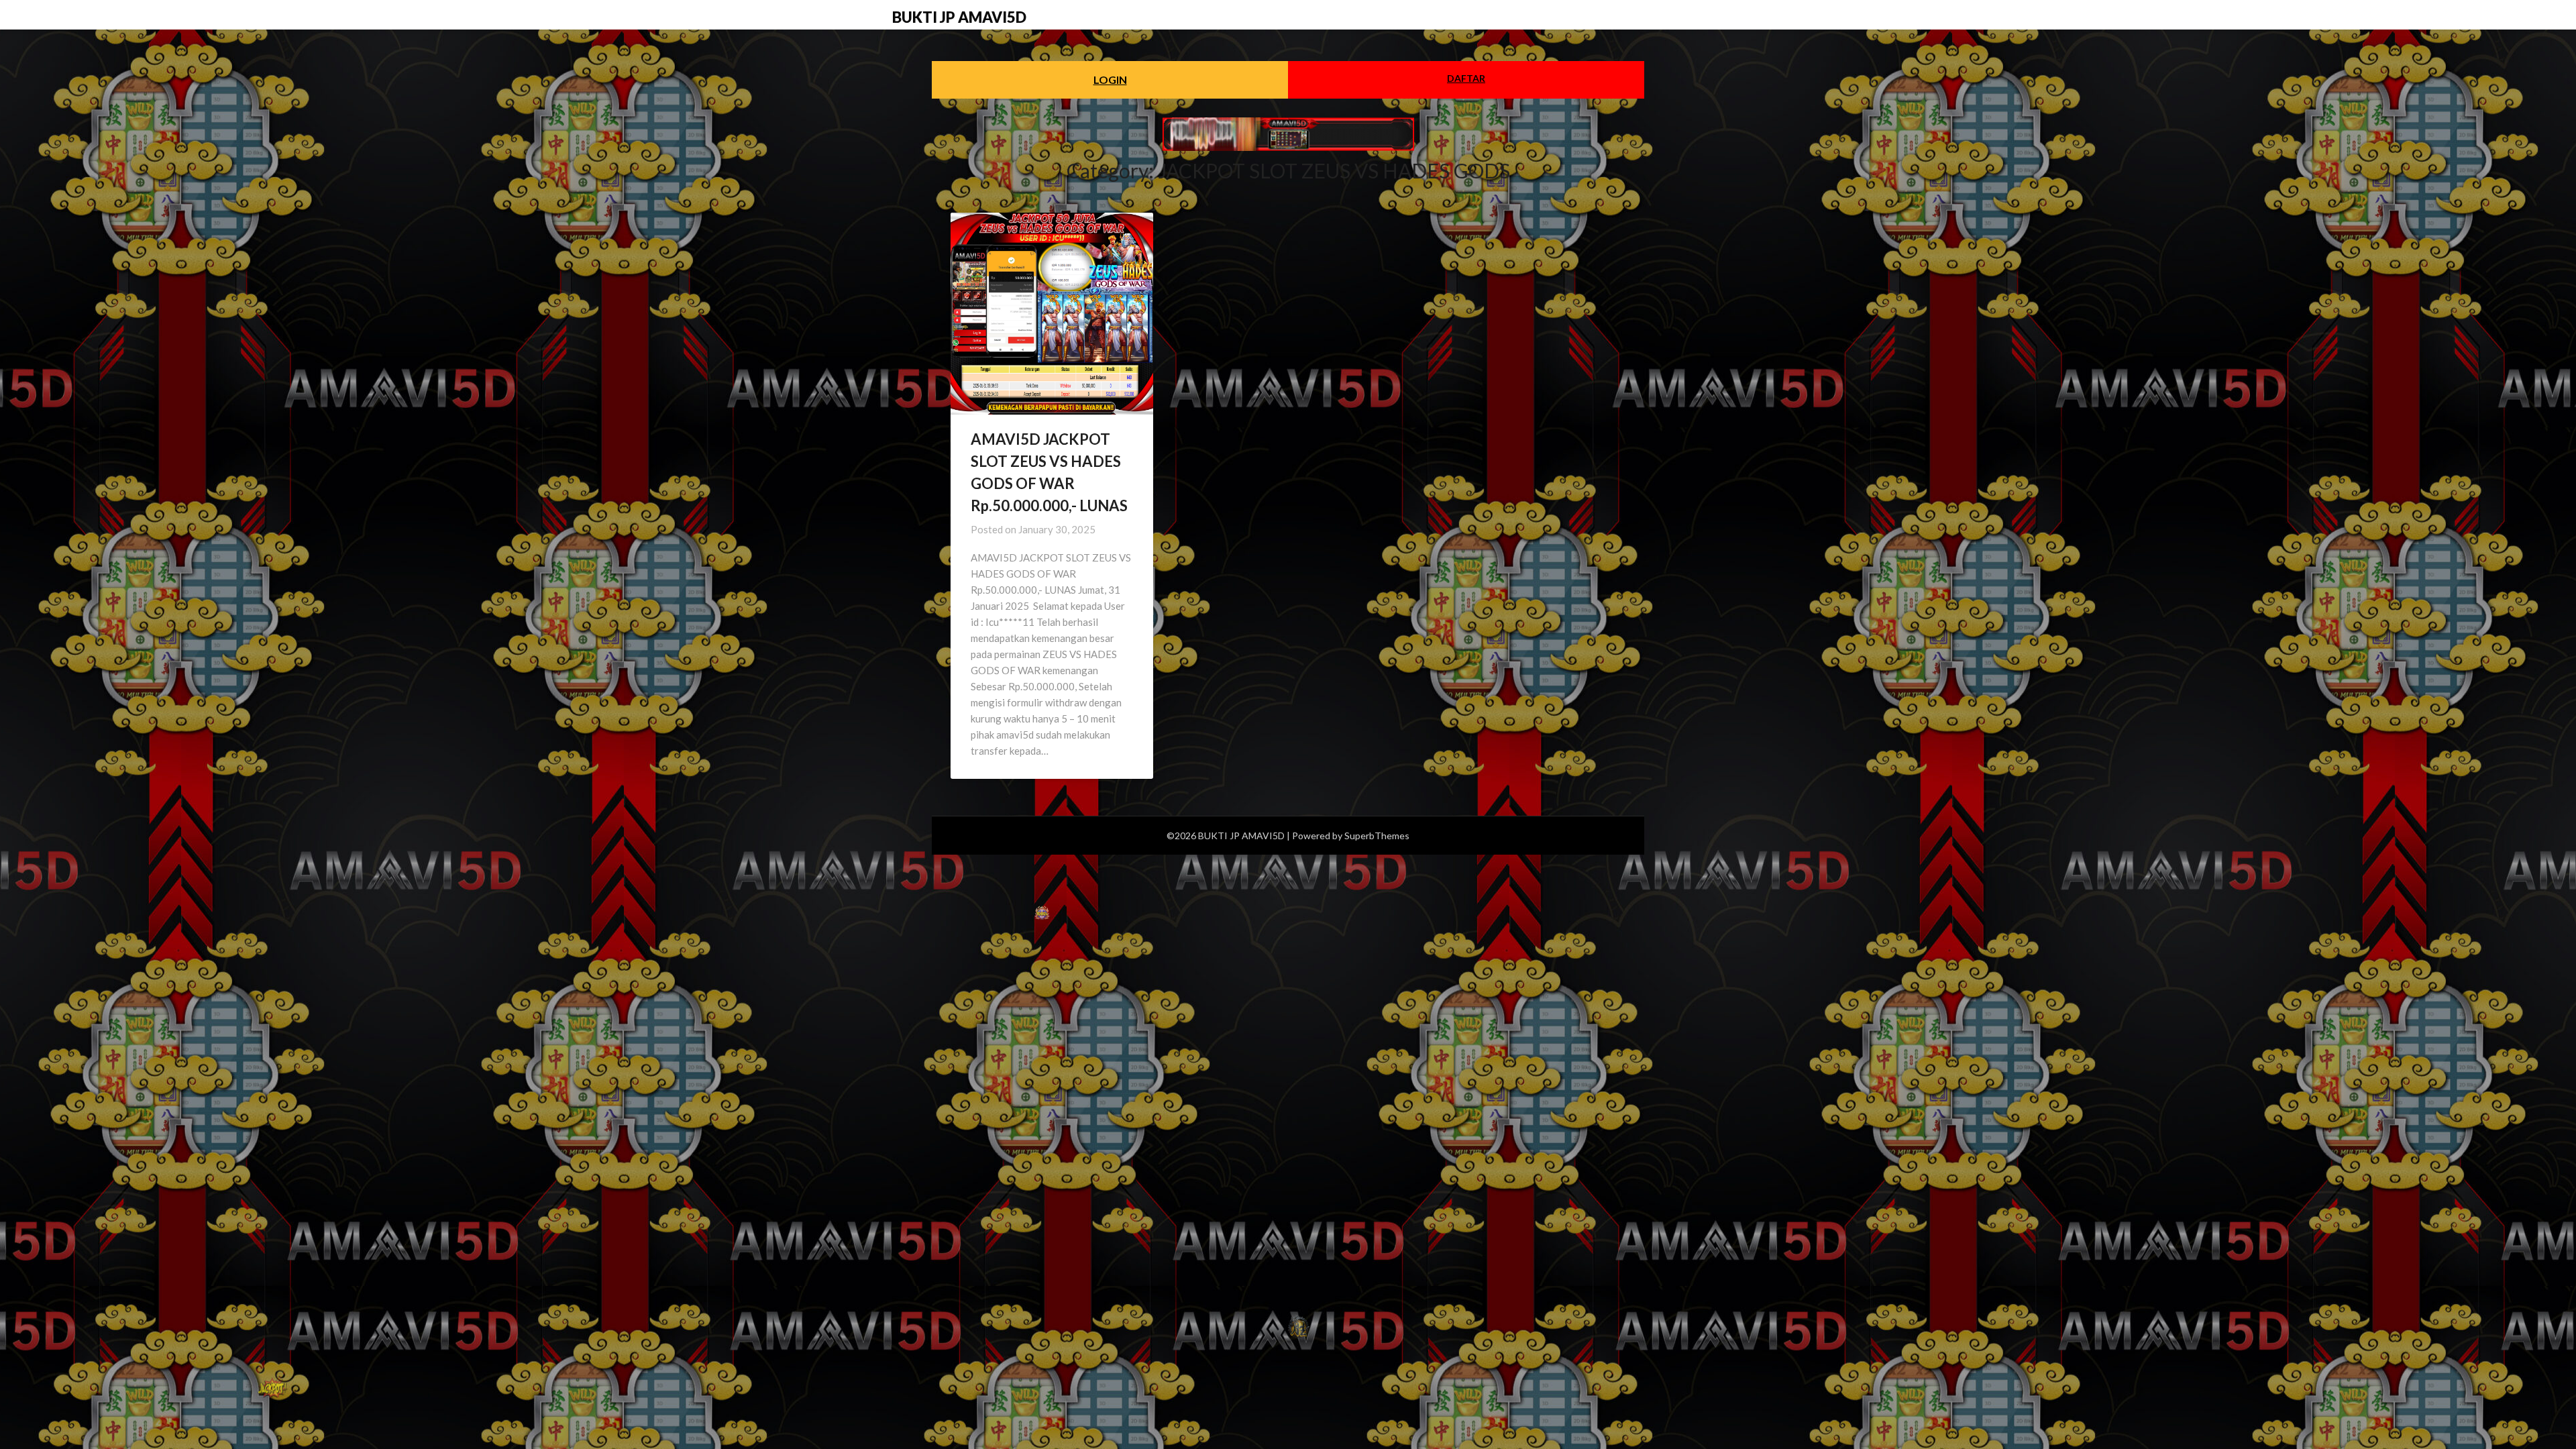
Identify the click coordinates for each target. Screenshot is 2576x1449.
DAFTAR (1466, 78)
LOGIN (1110, 79)
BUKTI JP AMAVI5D (959, 17)
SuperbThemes (1377, 836)
